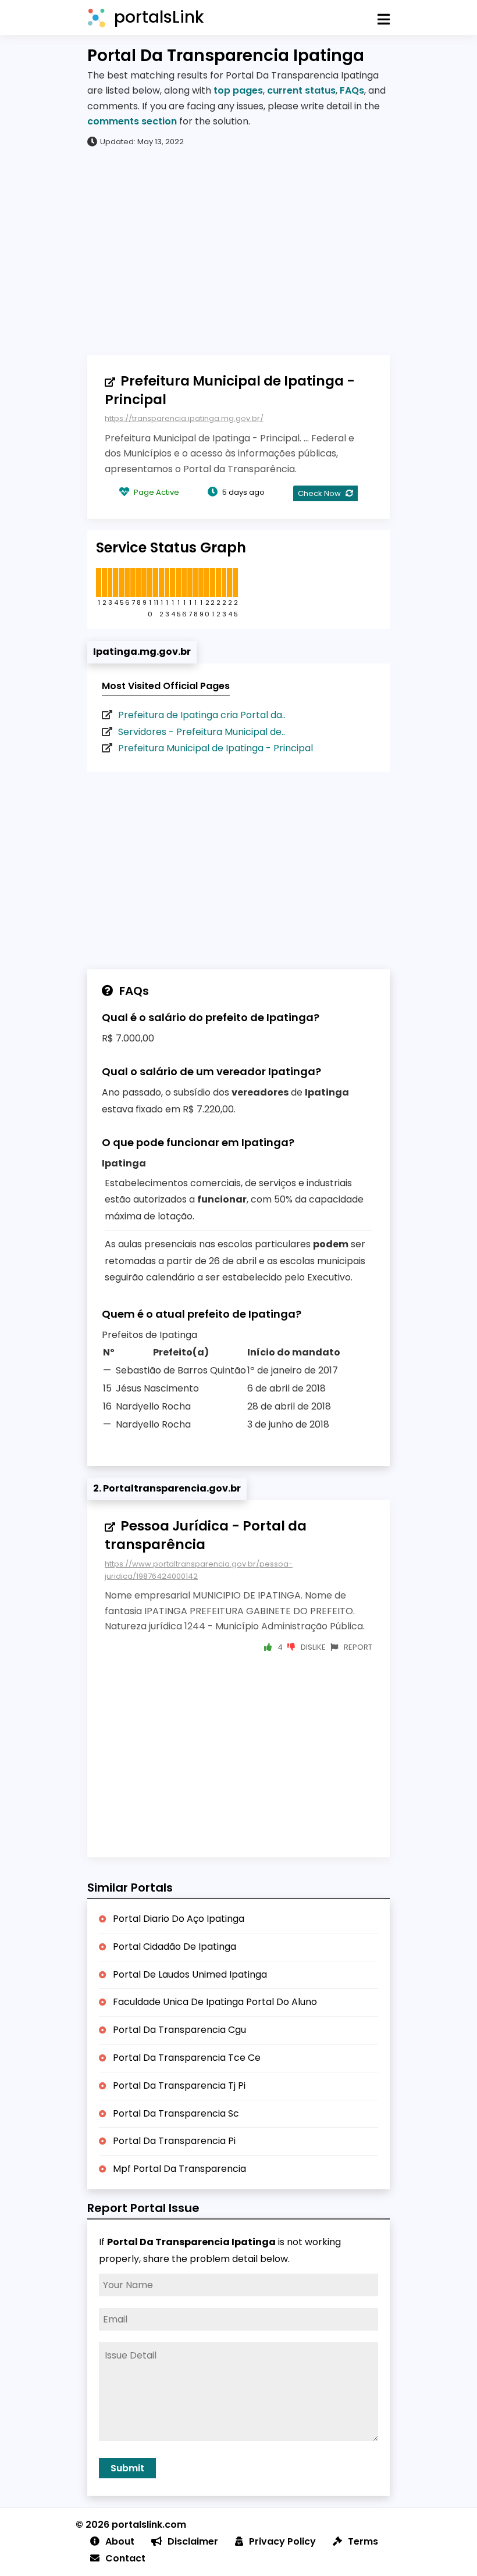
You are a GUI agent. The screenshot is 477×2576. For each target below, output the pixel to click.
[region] (238, 251)
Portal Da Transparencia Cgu (179, 2030)
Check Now (320, 493)
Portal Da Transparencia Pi (174, 2141)
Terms (363, 2541)
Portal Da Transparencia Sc (176, 2113)
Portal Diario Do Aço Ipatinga (179, 1919)
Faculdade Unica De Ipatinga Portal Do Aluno (215, 2002)
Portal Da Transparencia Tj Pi (179, 2086)
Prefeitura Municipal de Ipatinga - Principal (230, 390)
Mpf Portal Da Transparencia (179, 2169)
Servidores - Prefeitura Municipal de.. (202, 732)
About (120, 2541)
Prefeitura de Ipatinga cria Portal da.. (202, 715)
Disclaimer (193, 2541)
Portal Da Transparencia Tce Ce (187, 2058)
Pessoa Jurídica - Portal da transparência (206, 1535)
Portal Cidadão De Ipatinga (175, 1947)
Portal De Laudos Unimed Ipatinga (190, 1974)
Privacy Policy (282, 2541)
